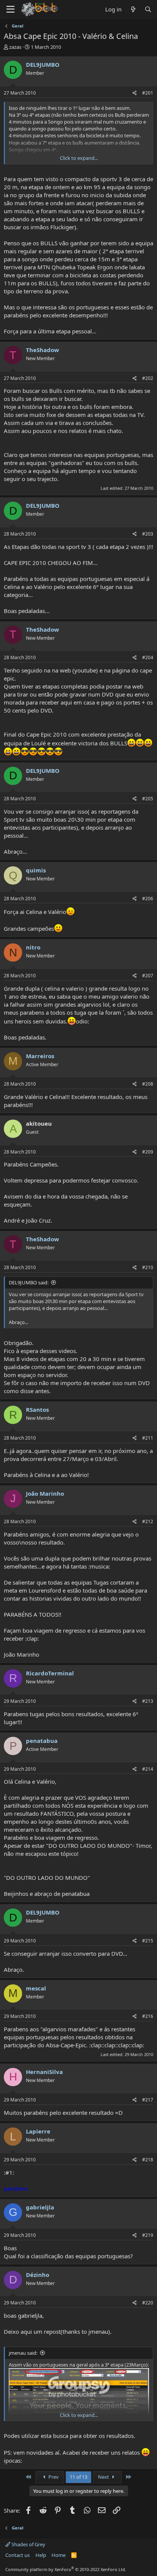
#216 (148, 2016)
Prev (53, 2477)
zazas (15, 47)
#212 (148, 1521)
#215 (148, 1941)
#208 (148, 1084)
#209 (148, 1152)
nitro (33, 947)
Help (41, 2555)
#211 (148, 1438)
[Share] (135, 93)
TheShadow (42, 350)
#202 (148, 378)
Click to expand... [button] (79, 158)
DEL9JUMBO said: (29, 1282)
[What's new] (133, 9)
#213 (148, 1701)
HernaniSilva (44, 2072)
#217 (148, 2100)
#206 (148, 899)
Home (58, 2555)
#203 (148, 534)
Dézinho (38, 2275)
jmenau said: (23, 2353)
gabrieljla (40, 2207)
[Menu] (10, 10)
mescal (36, 1988)
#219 (148, 2235)
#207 (148, 976)
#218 (148, 2160)
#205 (148, 799)
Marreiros (40, 1056)
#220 (148, 2303)
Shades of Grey (28, 2544)
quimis (36, 870)
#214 (148, 1769)
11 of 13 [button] (78, 2477)
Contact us (18, 2555)
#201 (148, 93)
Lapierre (38, 2131)
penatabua (42, 1741)
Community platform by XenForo (66, 2569)
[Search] (148, 9)
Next (104, 2477)
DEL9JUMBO (43, 64)
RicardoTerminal (50, 1673)
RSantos (37, 1409)
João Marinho (45, 1493)
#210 (148, 1267)
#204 (148, 657)
